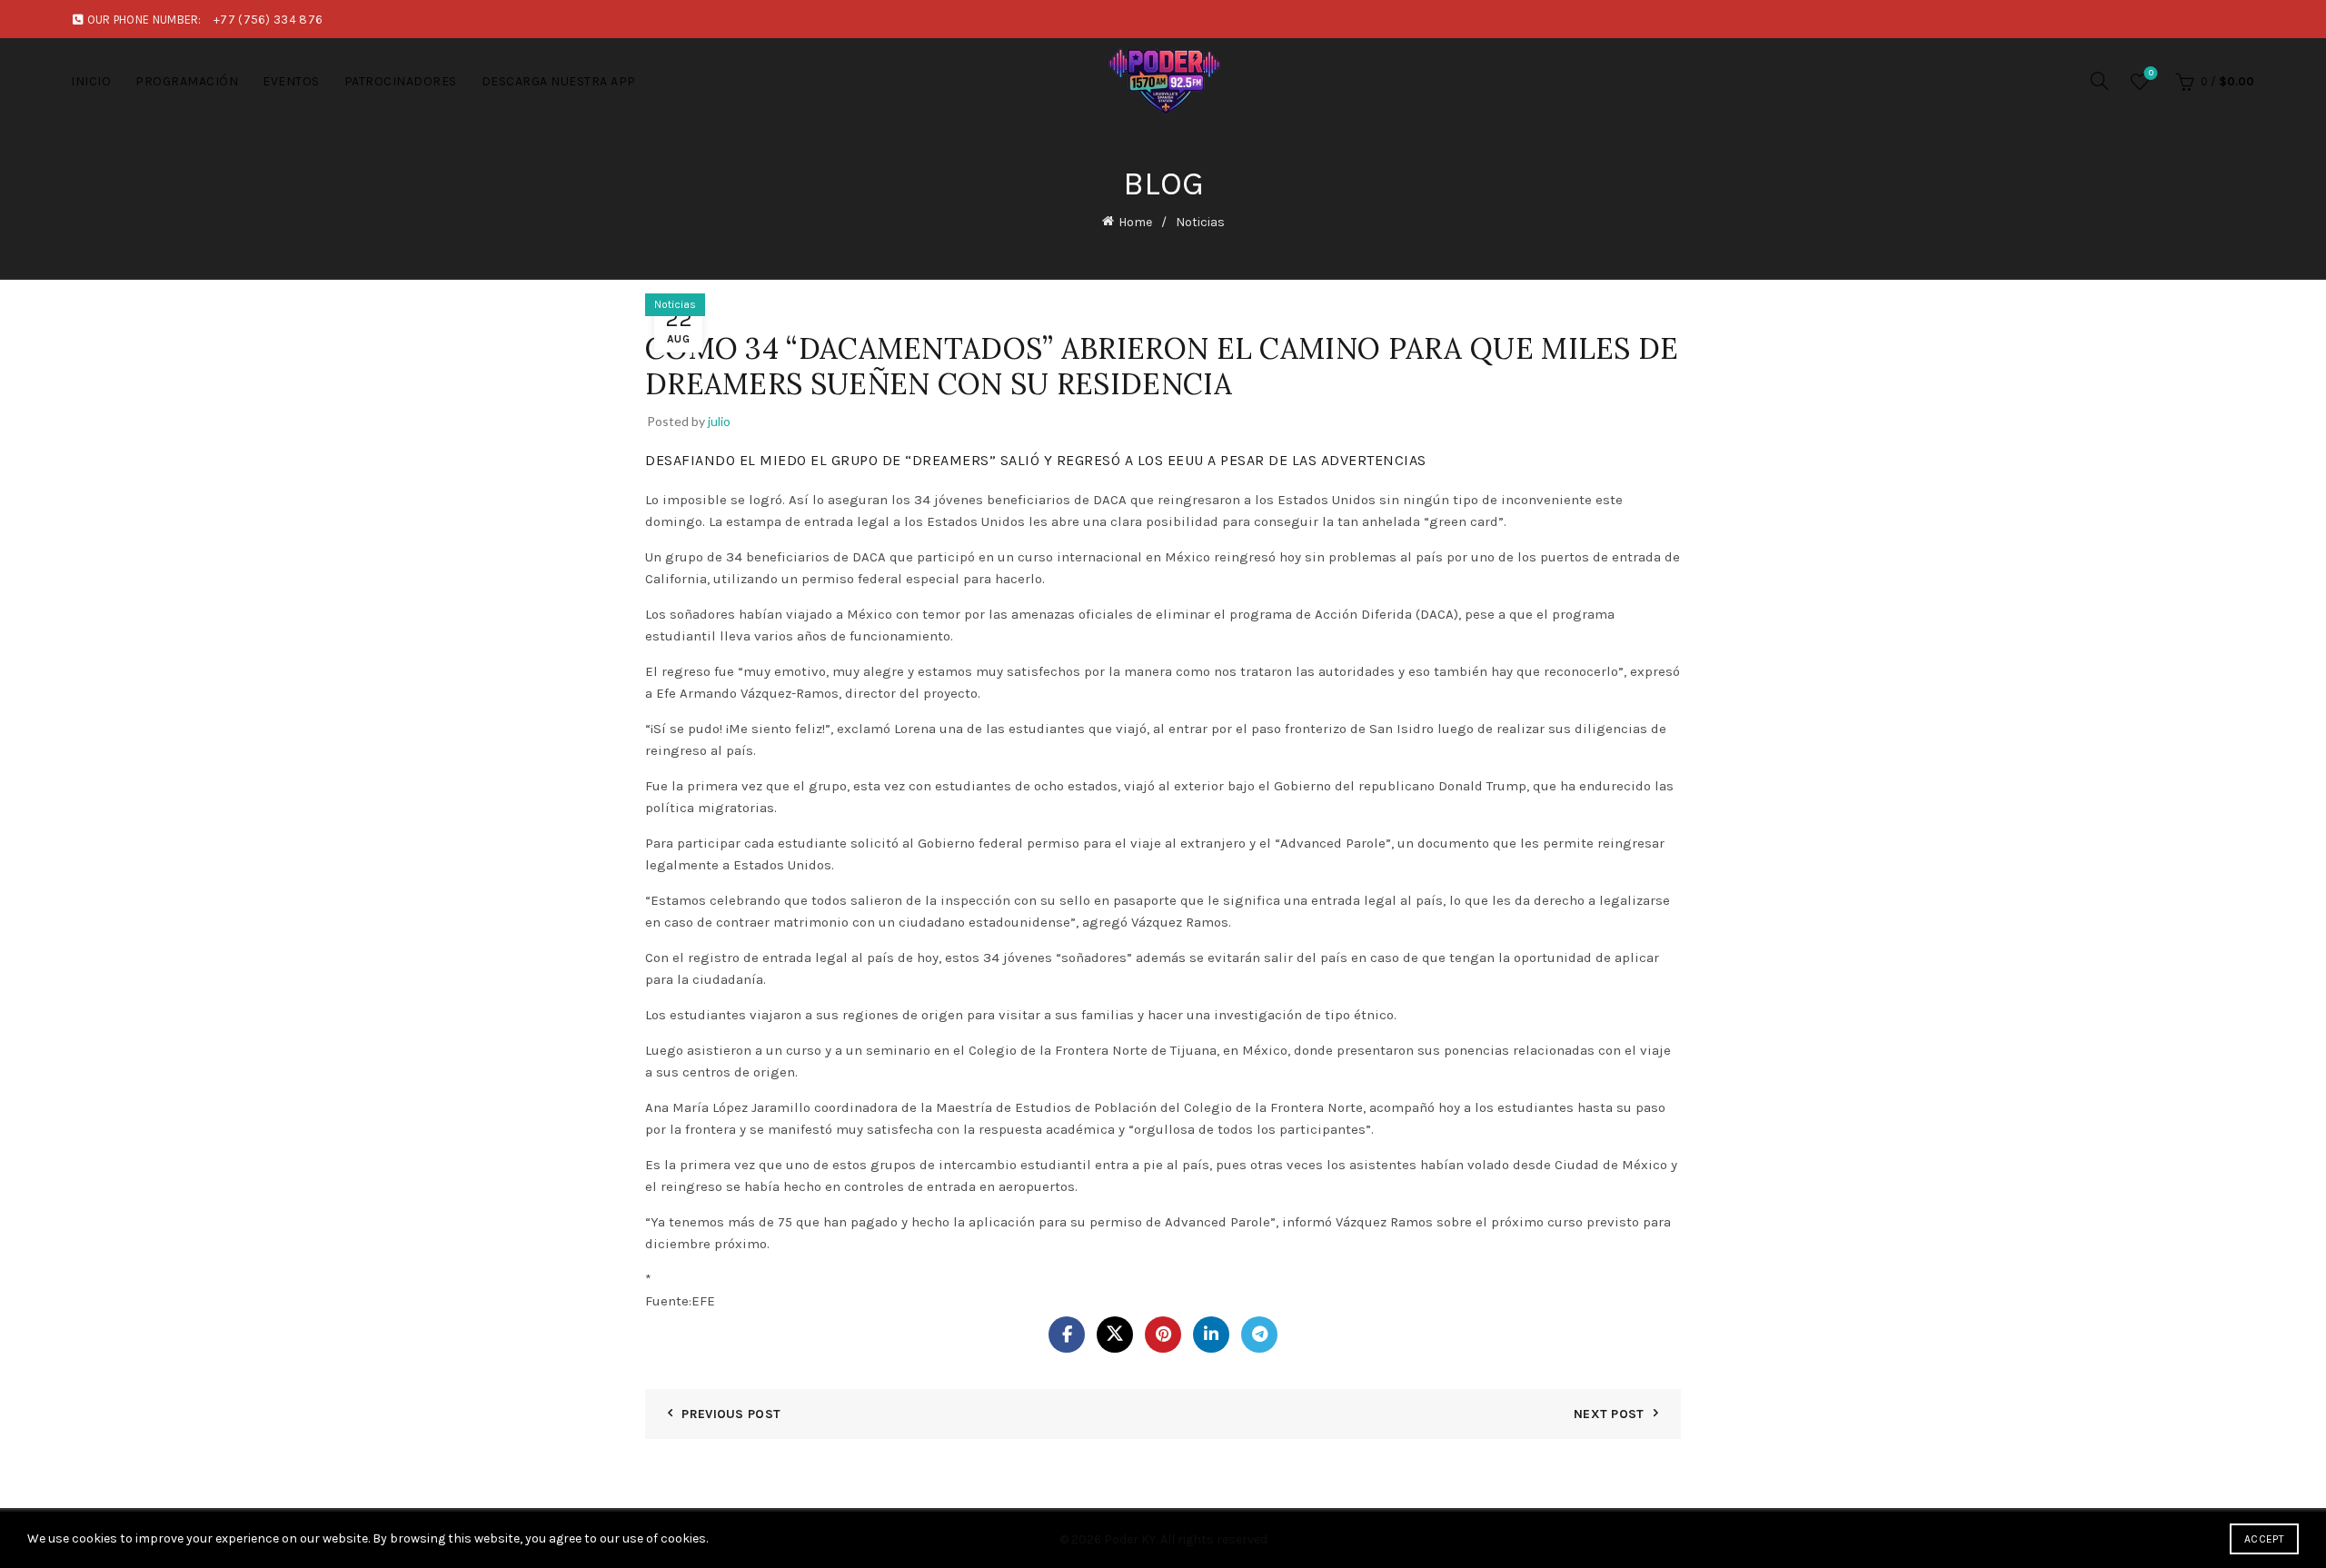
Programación (187, 81)
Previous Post (731, 1414)
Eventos (291, 81)
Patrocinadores (401, 81)
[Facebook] (1067, 1335)
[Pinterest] (1163, 1335)
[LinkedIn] (1211, 1335)
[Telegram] (1259, 1335)
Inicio (91, 81)
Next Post (1609, 1414)
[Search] (2100, 81)
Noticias (1200, 222)
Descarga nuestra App (559, 81)
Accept (2264, 1539)
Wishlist (2151, 73)
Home (1135, 222)
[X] (1115, 1335)
